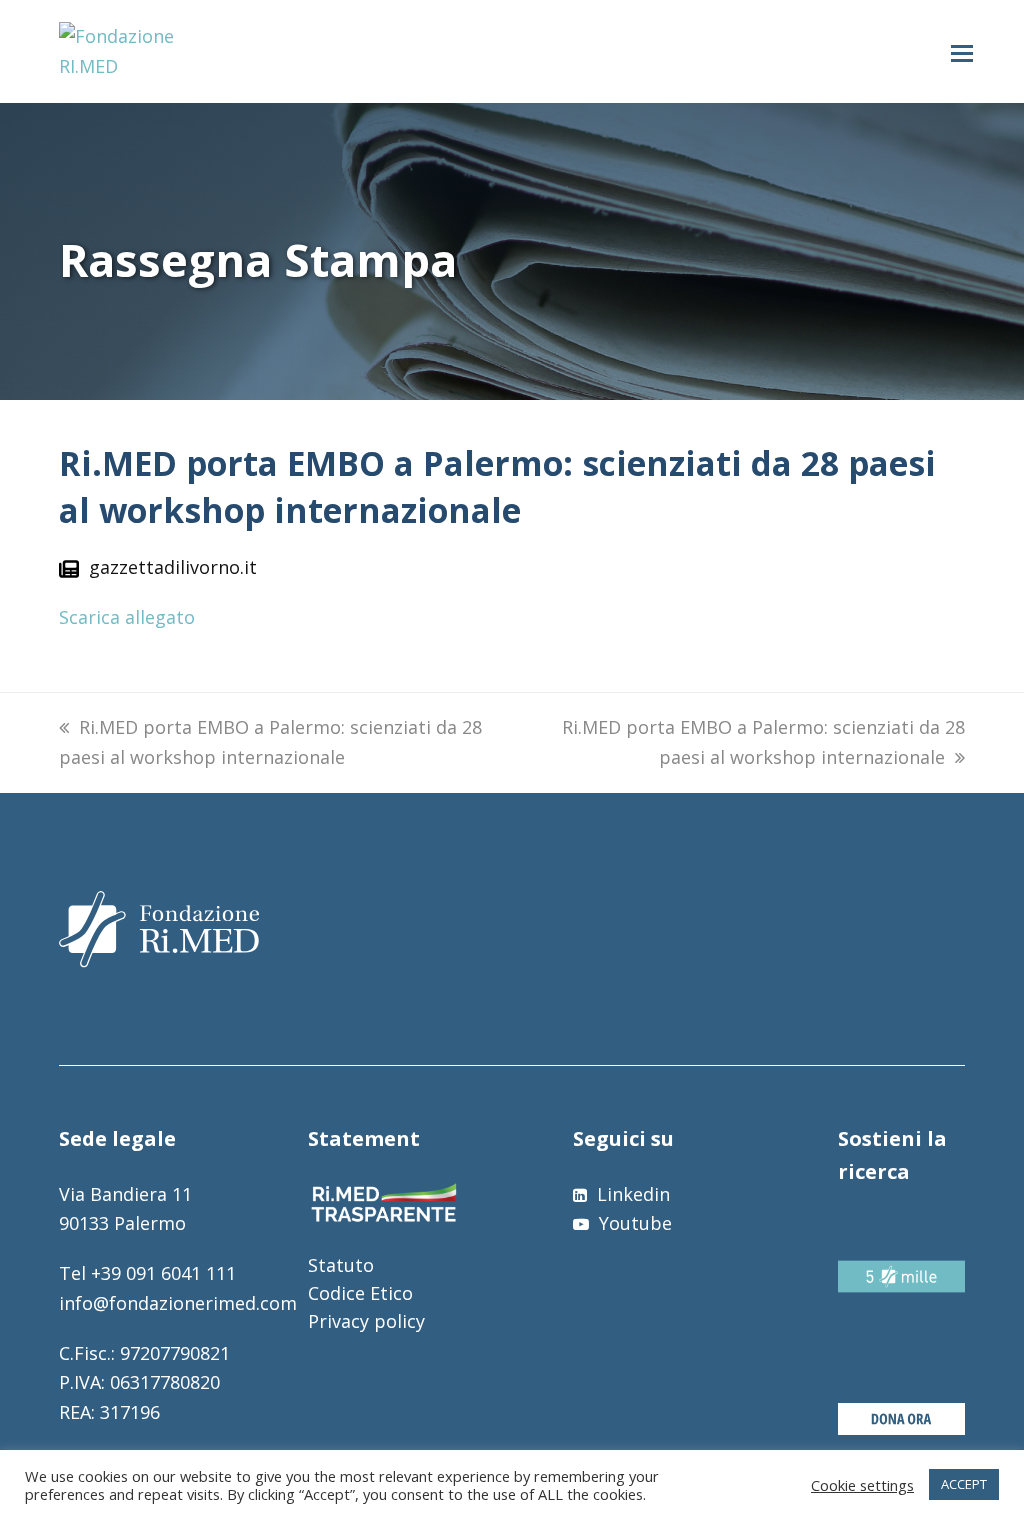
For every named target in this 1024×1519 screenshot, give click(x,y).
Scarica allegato (127, 617)
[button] (962, 52)
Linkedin (631, 1194)
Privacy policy (366, 1321)
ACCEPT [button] (964, 1484)
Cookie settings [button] (862, 1485)
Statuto (341, 1265)
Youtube (633, 1223)
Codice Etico (360, 1293)
